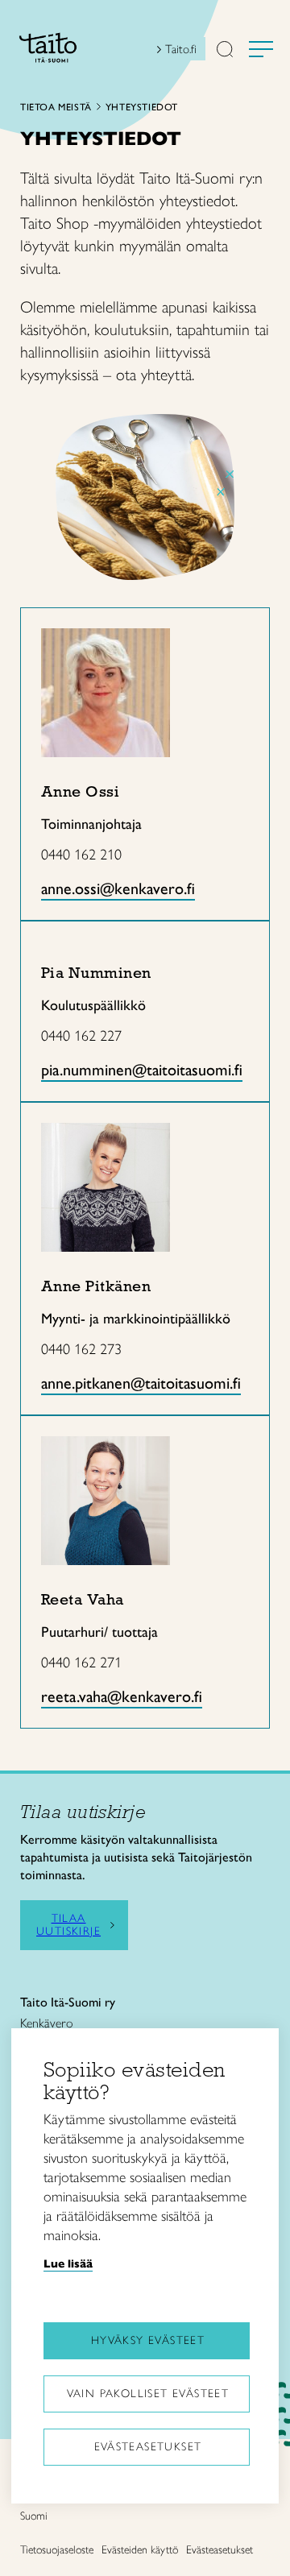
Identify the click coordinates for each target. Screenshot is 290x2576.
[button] (225, 51)
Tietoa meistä (56, 107)
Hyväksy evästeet (148, 2340)
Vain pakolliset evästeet (148, 2394)
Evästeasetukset (148, 2447)
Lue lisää (68, 2263)
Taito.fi (181, 49)
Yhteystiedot (142, 107)
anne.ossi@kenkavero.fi (118, 888)
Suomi (34, 2516)
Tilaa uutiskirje (68, 1925)
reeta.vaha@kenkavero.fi (122, 1696)
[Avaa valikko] (261, 49)
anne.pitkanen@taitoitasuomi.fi (141, 1383)
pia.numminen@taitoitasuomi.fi (142, 1070)
